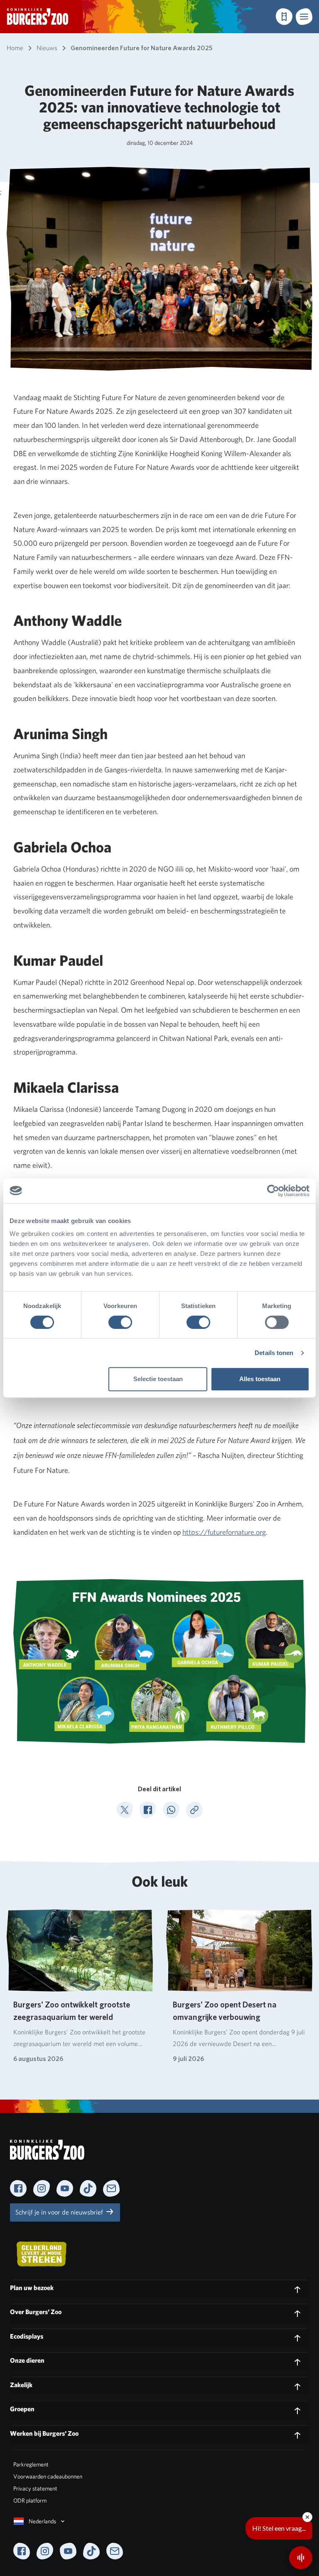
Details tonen (274, 1353)
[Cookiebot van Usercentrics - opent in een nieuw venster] (273, 1191)
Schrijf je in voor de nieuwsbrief (60, 2212)
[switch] (120, 1322)
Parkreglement (31, 2464)
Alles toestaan (260, 1379)
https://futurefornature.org (224, 1532)
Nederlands (42, 2521)
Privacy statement (35, 2488)
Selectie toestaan (158, 1379)
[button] (304, 17)
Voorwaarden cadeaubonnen (48, 2476)
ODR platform (30, 2500)
